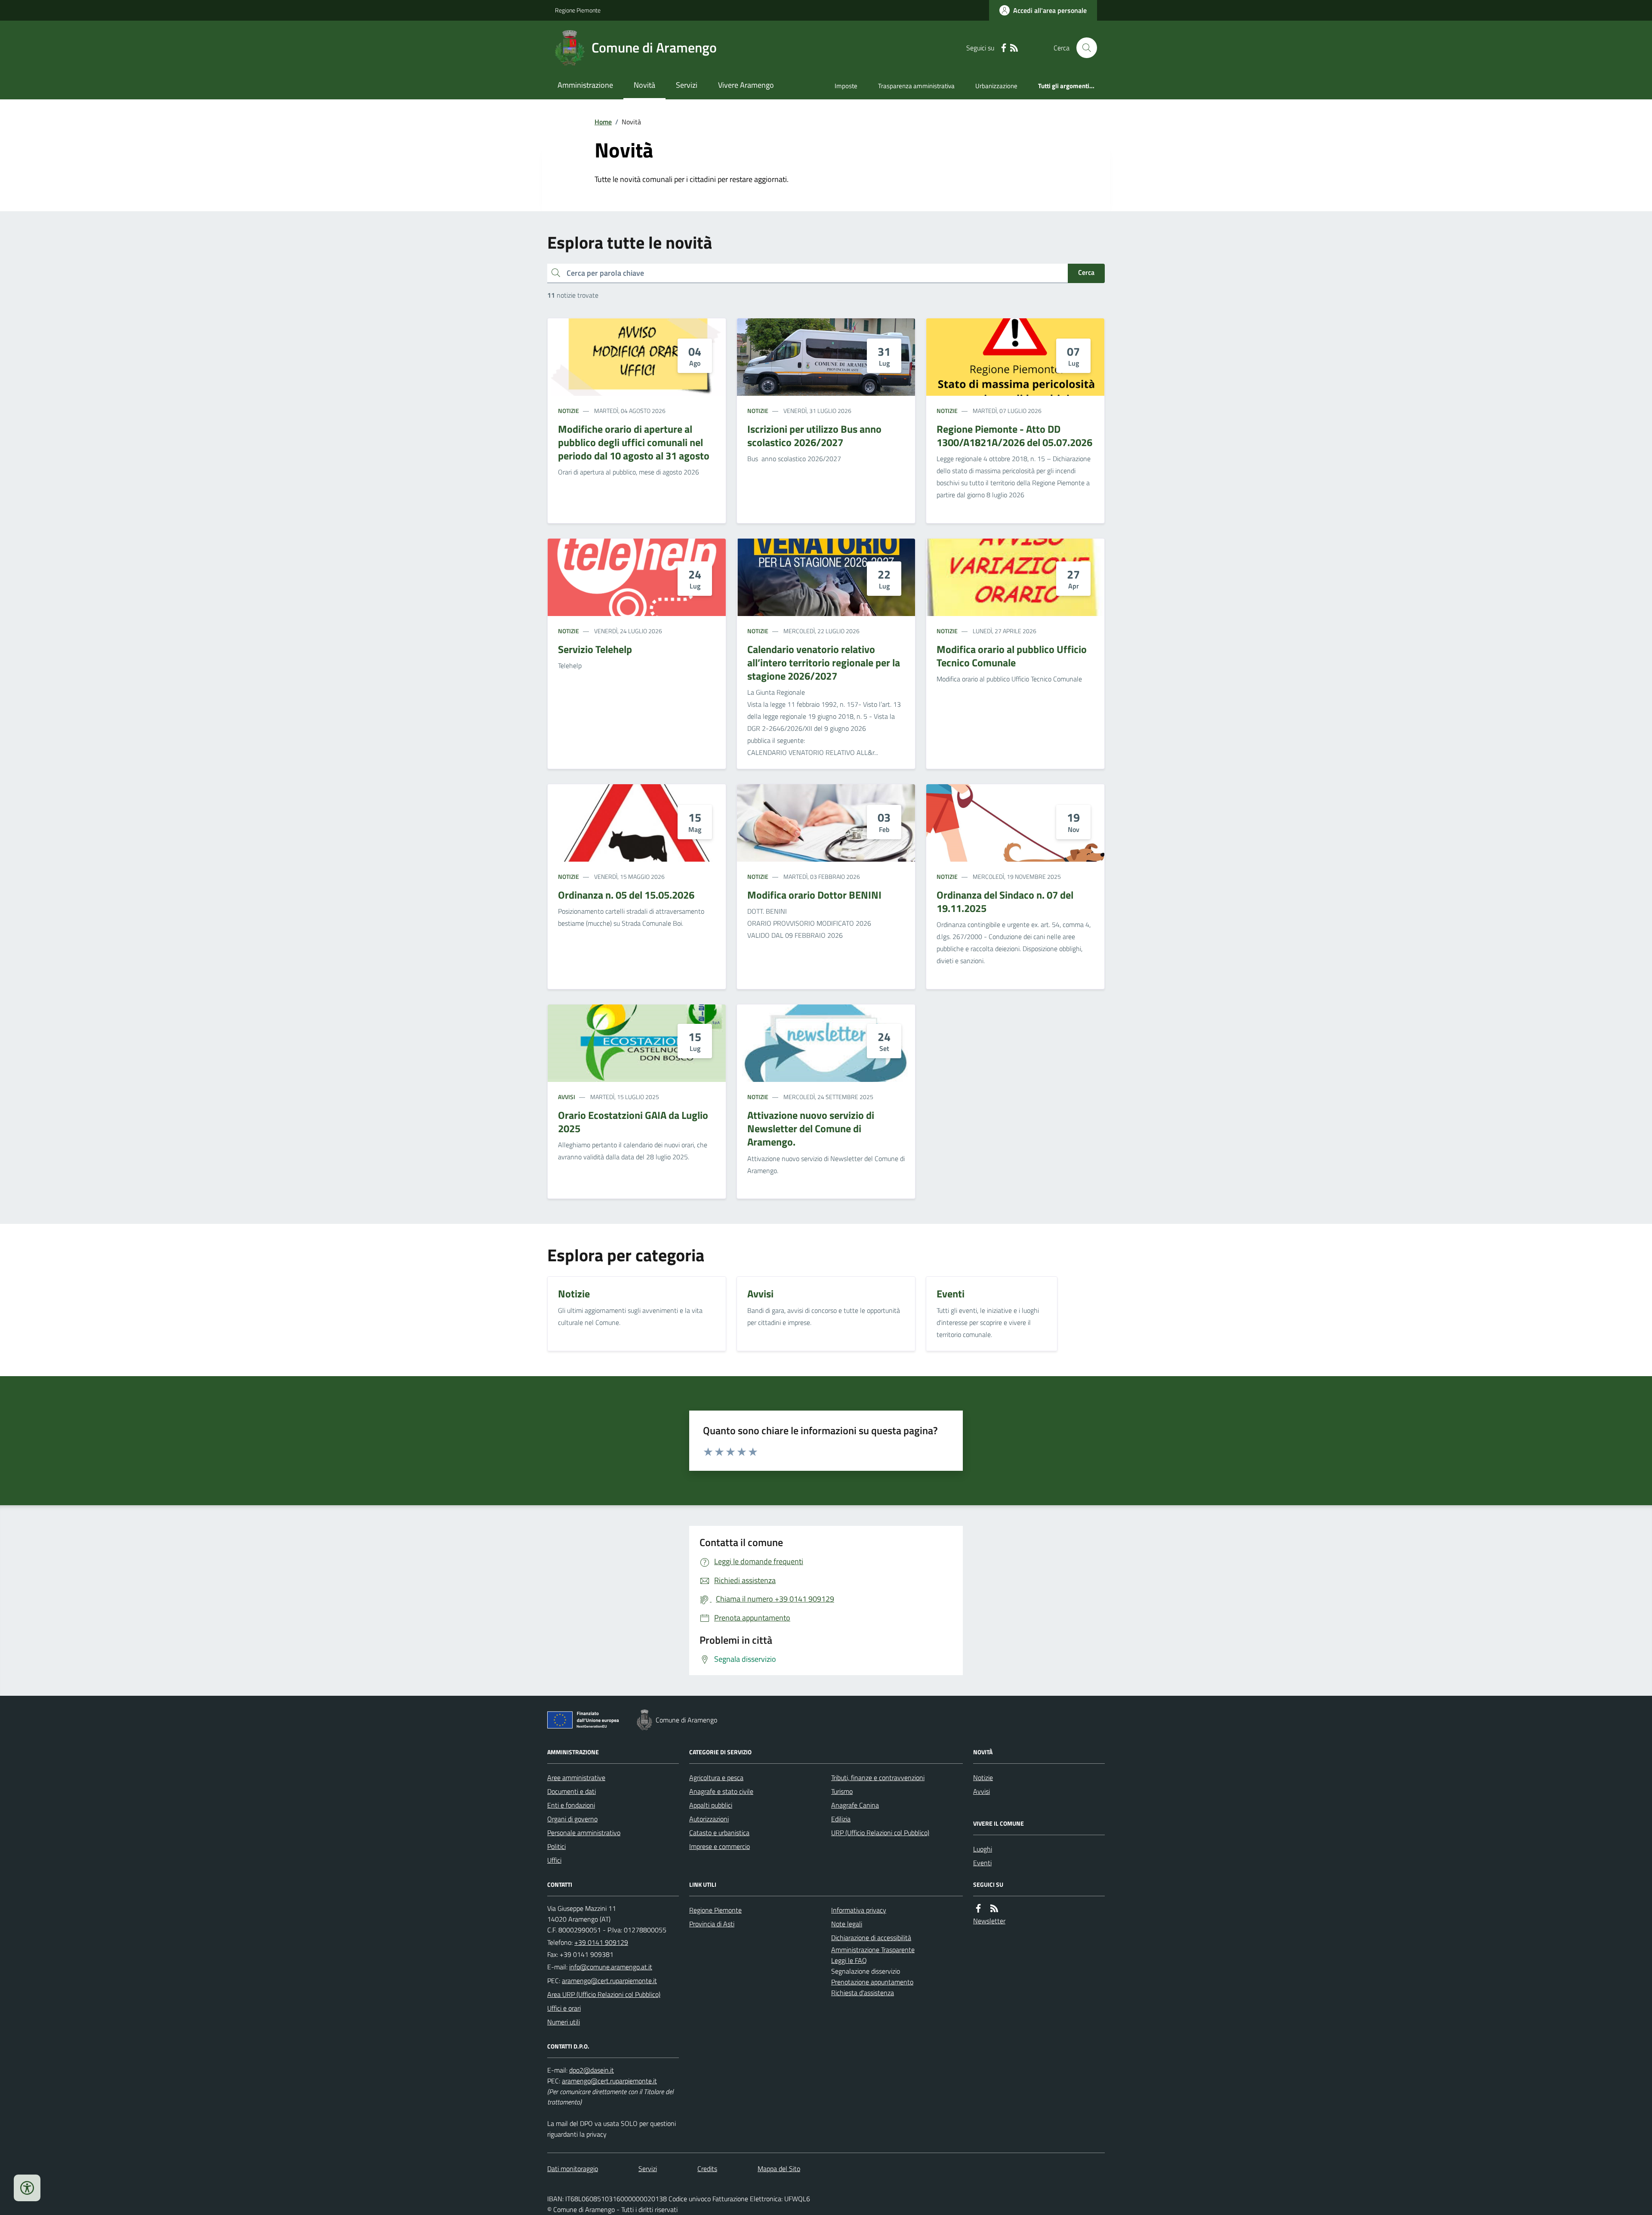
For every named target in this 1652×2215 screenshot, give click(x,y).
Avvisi (567, 1097)
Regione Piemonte (578, 10)
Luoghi (983, 1849)
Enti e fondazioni (571, 1805)
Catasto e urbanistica (719, 1833)
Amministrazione (585, 85)
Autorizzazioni (709, 1819)
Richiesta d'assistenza (863, 1993)
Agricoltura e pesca (716, 1778)
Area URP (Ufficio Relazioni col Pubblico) (604, 1994)
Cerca (1086, 272)
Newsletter (989, 1921)
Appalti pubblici (711, 1805)
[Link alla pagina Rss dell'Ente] (994, 1908)
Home (603, 122)
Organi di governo (572, 1819)
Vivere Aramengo (746, 85)
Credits (707, 2169)
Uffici (554, 1860)
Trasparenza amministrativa (916, 86)
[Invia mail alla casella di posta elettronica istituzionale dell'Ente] (611, 1967)
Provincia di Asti (712, 1924)
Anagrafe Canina (855, 1805)
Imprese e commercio (720, 1846)
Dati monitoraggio (573, 2169)
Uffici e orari (564, 2008)
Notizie (569, 411)
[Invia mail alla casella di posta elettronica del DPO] (592, 2070)
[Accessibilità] (27, 2188)
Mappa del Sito (779, 2169)
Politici (556, 1846)
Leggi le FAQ (849, 1960)
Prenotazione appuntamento (872, 1982)
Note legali (847, 1924)
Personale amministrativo (584, 1833)
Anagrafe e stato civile (721, 1791)
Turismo (842, 1791)
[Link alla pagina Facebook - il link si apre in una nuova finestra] (1004, 48)
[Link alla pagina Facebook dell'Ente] (978, 1908)
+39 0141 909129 (601, 1942)
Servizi (687, 85)
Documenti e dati (572, 1791)
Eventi (982, 1863)
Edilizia (841, 1819)
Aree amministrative (576, 1778)
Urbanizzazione (996, 86)
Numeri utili (564, 2022)
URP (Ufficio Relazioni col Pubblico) (880, 1833)
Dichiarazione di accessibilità (871, 1938)
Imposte (846, 86)
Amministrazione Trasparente (873, 1950)
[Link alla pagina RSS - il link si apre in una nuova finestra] (1014, 48)
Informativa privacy (859, 1910)
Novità (644, 85)
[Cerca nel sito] (1083, 48)
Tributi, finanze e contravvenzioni (878, 1778)
